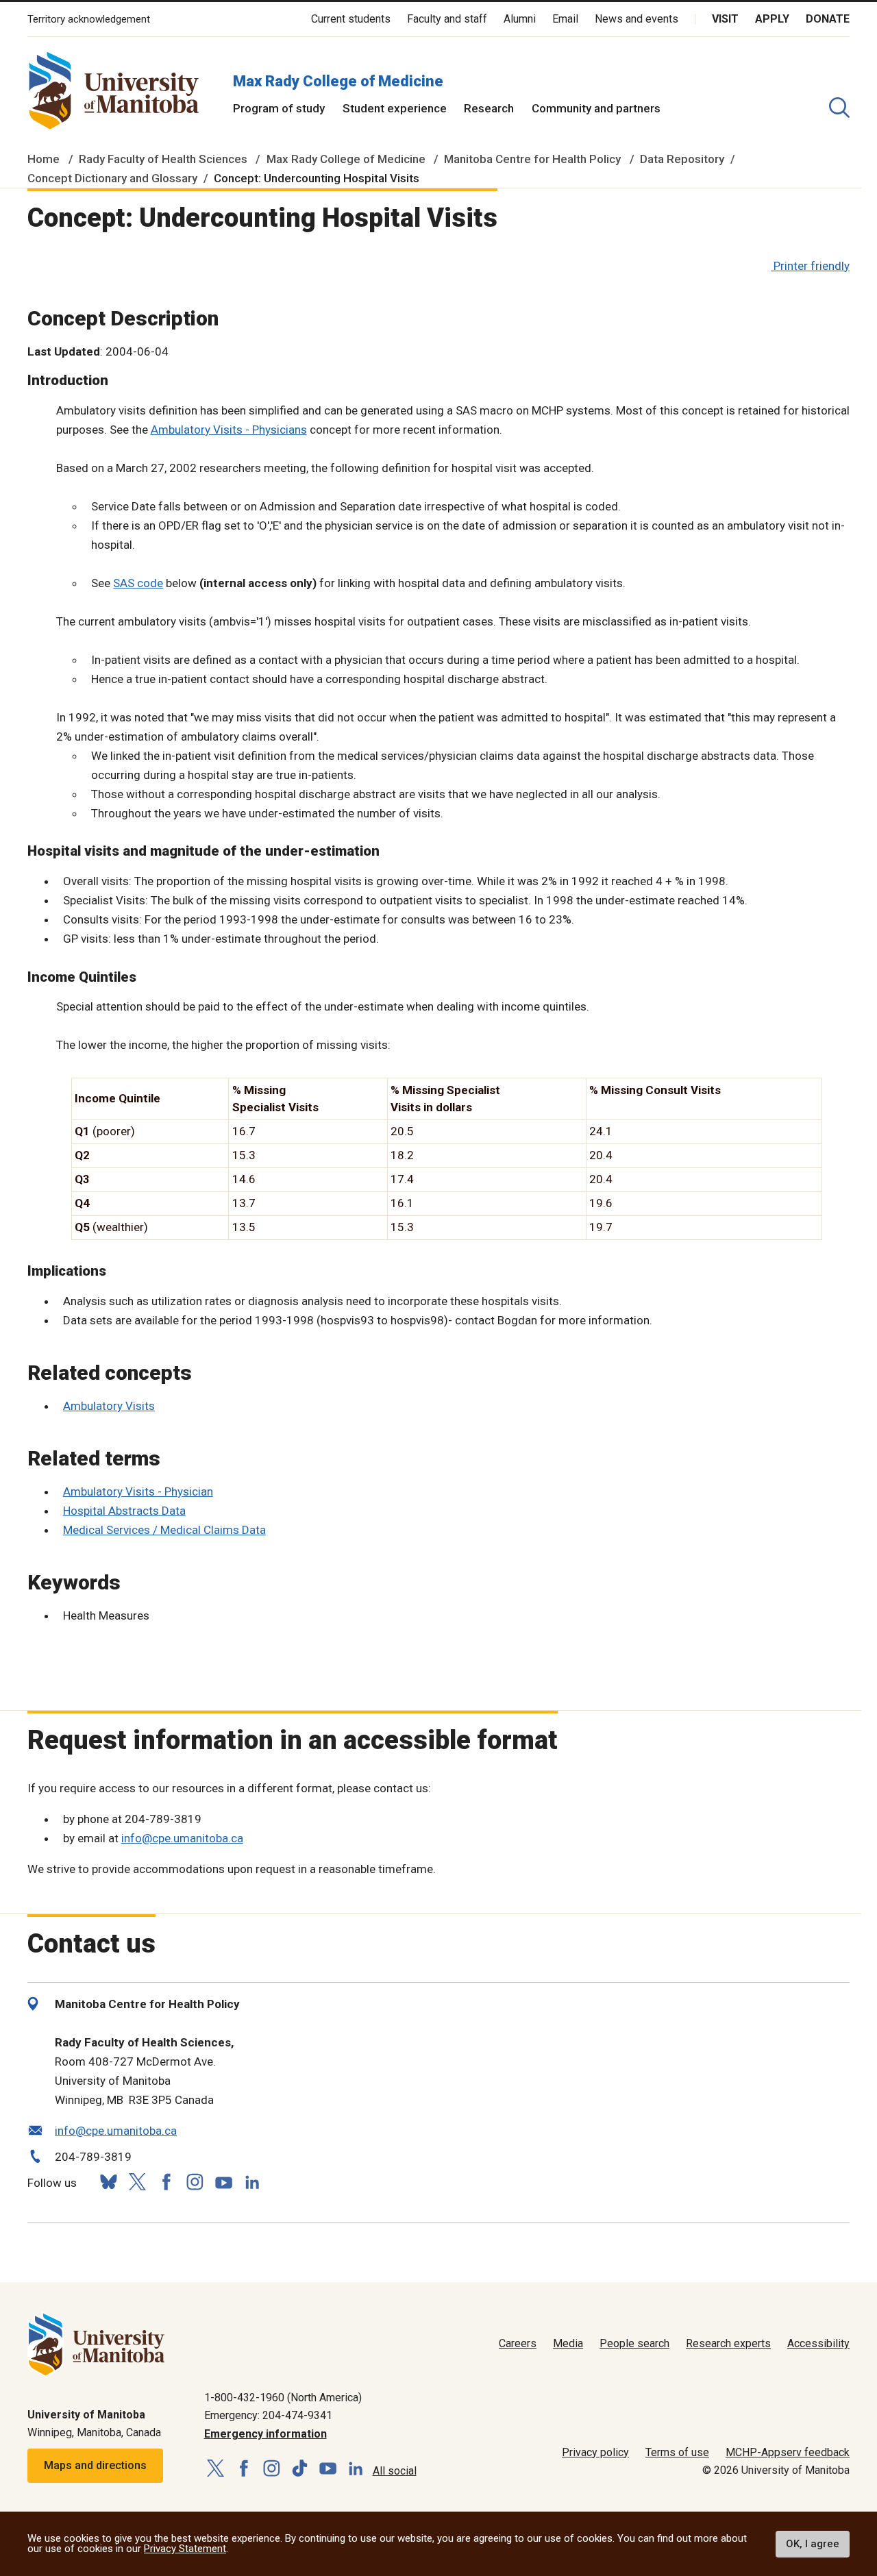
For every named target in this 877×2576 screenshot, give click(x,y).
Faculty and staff (447, 19)
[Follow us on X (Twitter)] (137, 2182)
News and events (637, 19)
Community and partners (596, 108)
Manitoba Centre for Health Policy (532, 159)
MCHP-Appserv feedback (788, 2452)
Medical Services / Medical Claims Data (164, 1530)
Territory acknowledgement (89, 20)
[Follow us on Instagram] (195, 2182)
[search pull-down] (839, 108)
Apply (772, 19)
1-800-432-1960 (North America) (283, 2398)
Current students (351, 19)
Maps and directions (95, 2465)
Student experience (395, 108)
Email (565, 19)
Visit (725, 19)
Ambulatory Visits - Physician (138, 1491)
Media (568, 2343)
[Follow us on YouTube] (223, 2180)
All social (395, 2471)
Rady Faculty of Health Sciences (163, 159)
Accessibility (818, 2343)
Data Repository (682, 159)
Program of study (279, 108)
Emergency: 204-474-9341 (268, 2415)
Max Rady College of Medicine (338, 81)
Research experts (728, 2343)
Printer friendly (812, 266)
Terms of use (677, 2452)
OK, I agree (813, 2544)
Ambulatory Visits (109, 1406)
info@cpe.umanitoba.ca (182, 1838)
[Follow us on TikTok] (300, 2469)
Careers (518, 2343)
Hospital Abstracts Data (124, 1511)
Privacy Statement (185, 2549)
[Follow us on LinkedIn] (252, 2180)
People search (634, 2343)
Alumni (520, 19)
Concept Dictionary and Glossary (112, 178)
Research (489, 108)
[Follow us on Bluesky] (108, 2182)
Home (44, 159)
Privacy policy (595, 2452)
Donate (828, 19)
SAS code (138, 583)
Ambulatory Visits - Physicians (229, 430)
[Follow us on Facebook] (166, 2182)
